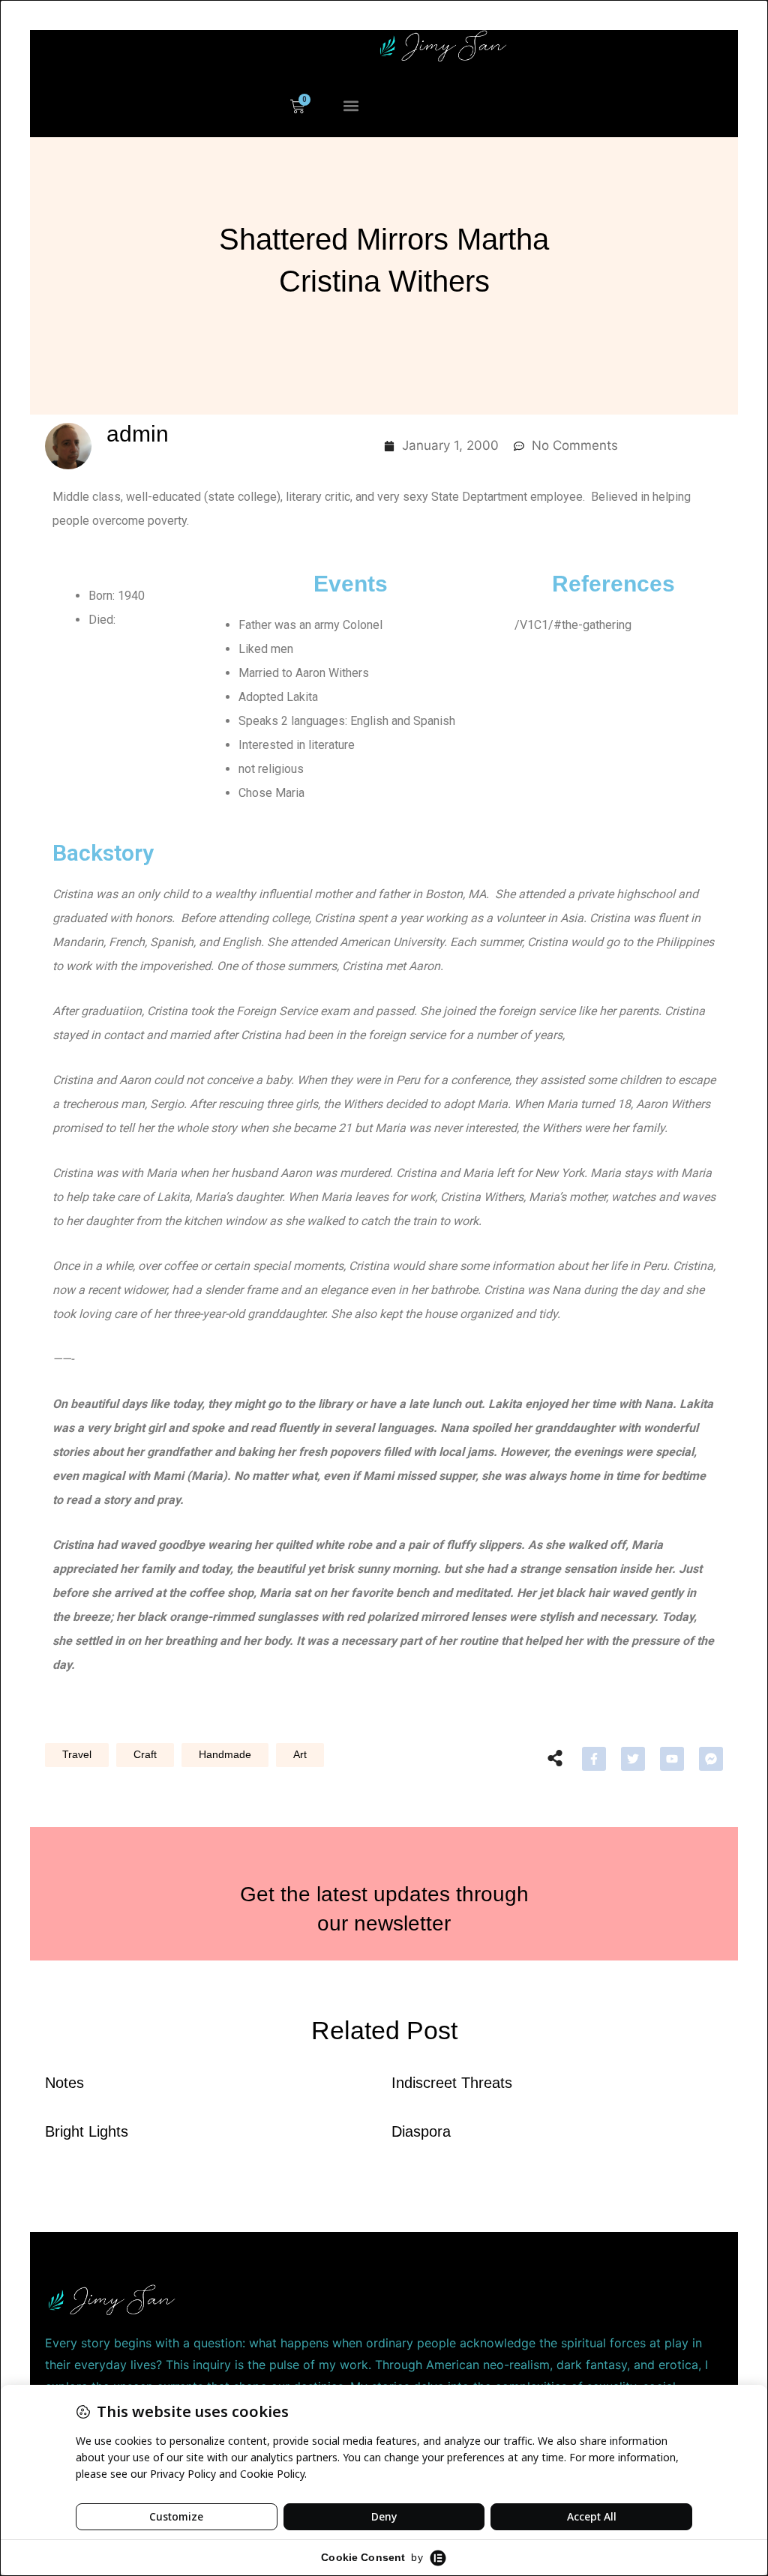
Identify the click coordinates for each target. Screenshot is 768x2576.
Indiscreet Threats (452, 2083)
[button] (351, 106)
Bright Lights (87, 2131)
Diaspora (421, 2131)
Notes (64, 2083)
